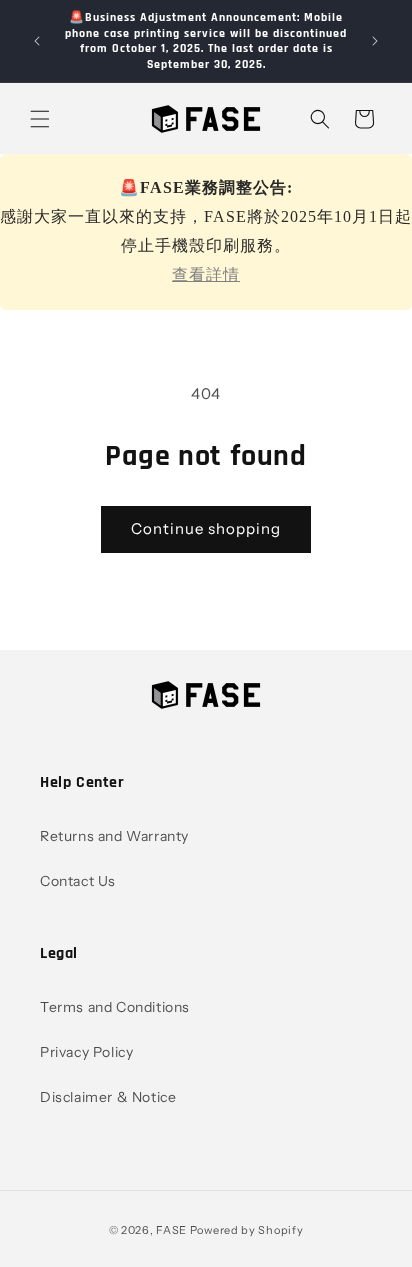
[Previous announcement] (37, 41)
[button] (40, 119)
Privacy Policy (86, 1052)
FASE (171, 1230)
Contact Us (78, 881)
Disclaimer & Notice (108, 1097)
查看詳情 (206, 274)
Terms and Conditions (115, 1007)
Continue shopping (206, 528)
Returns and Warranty (114, 836)
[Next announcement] (375, 41)
